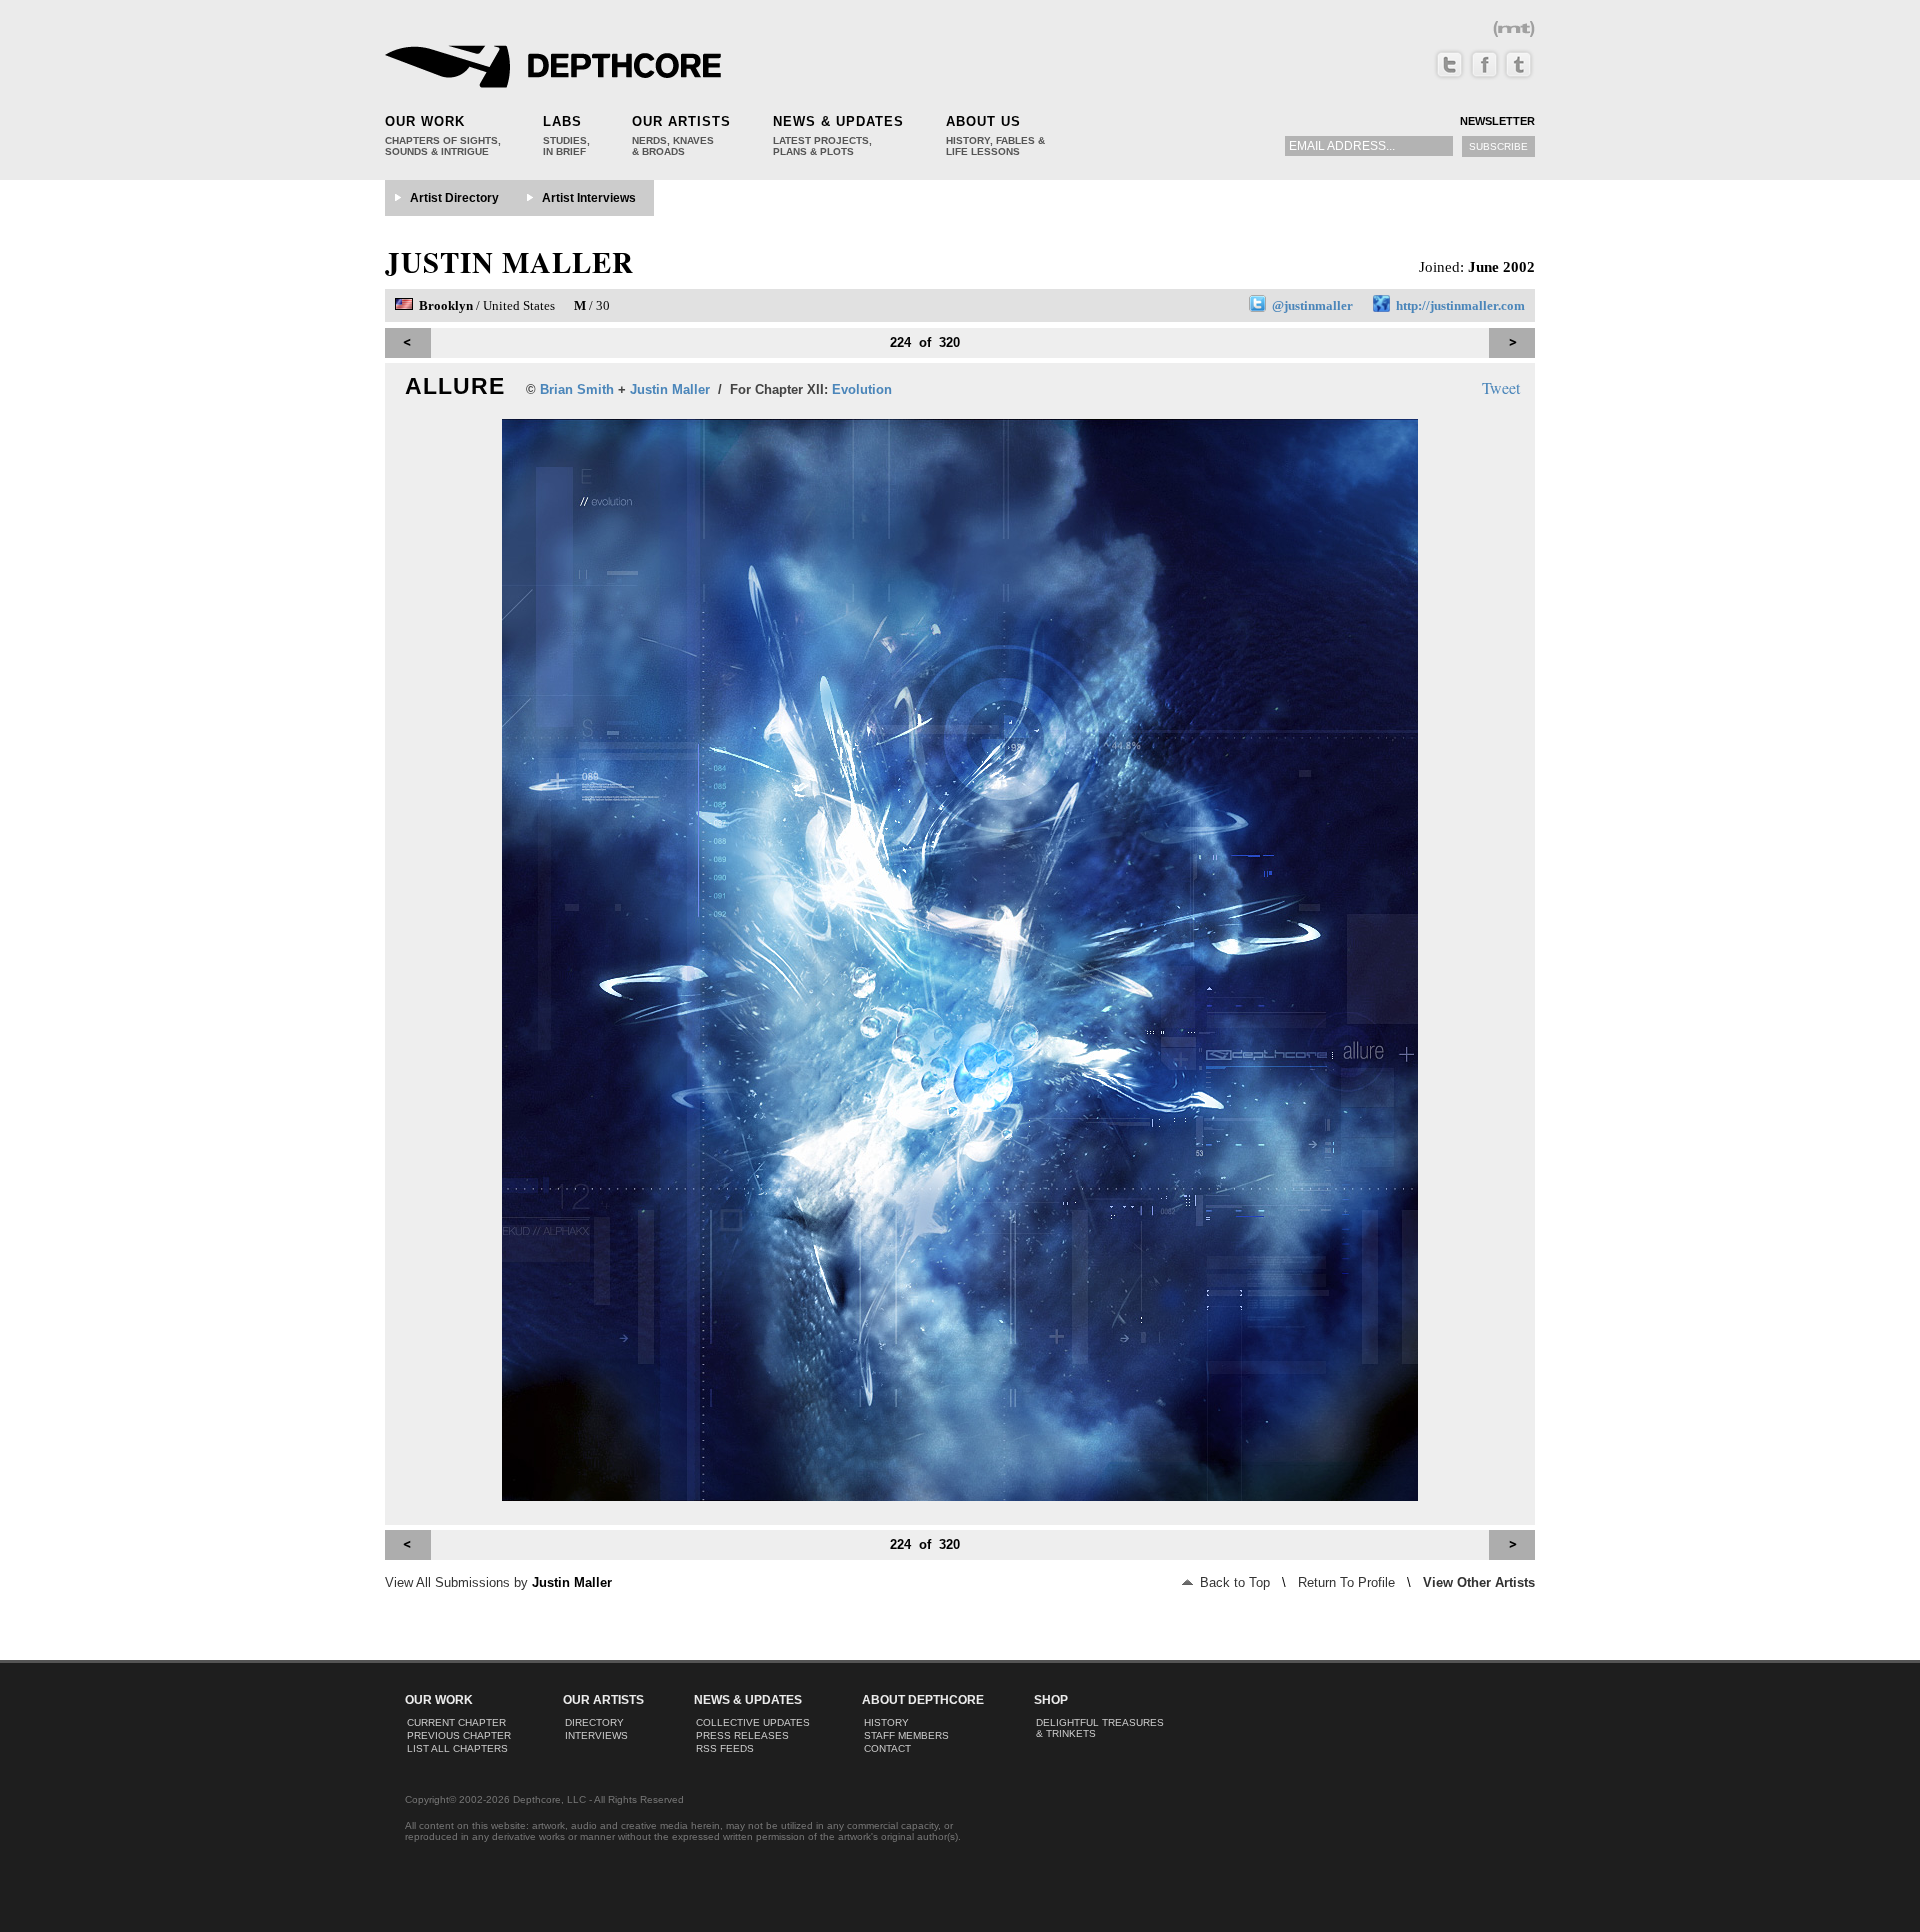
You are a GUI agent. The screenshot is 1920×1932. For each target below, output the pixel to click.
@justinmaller (1312, 305)
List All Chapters (457, 1748)
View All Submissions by (498, 1582)
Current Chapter (456, 1722)
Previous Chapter (459, 1735)
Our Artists (681, 121)
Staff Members (906, 1735)
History (886, 1722)
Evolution (862, 389)
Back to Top (1233, 1582)
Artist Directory (454, 198)
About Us (983, 121)
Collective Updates (753, 1722)
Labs (562, 121)
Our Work (425, 121)
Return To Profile (1346, 1582)
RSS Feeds (725, 1748)
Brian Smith (577, 389)
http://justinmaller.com (1460, 305)
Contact (887, 1748)
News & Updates (838, 121)
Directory (594, 1722)
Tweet (1501, 387)
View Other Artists (1479, 1582)
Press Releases (742, 1735)
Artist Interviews (589, 198)
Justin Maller (509, 262)
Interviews (596, 1735)
